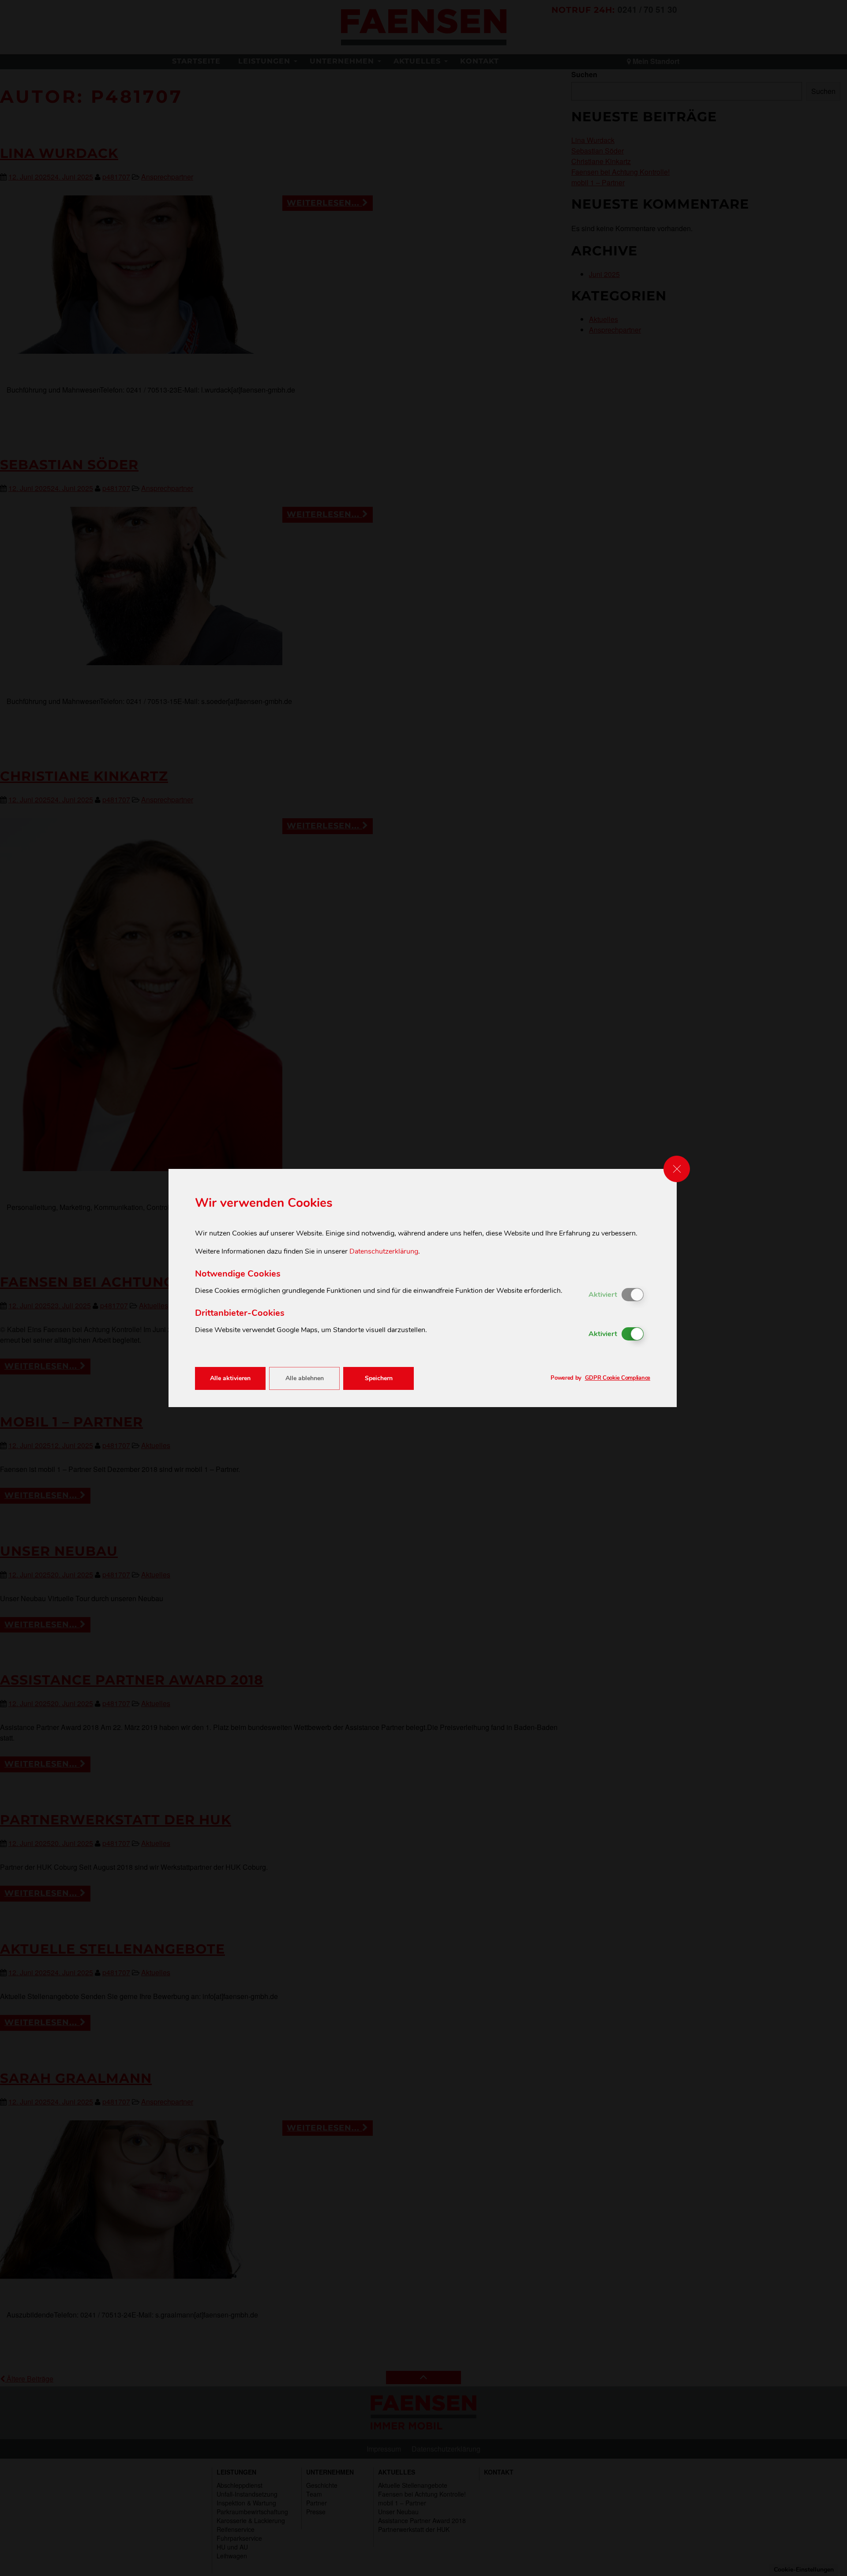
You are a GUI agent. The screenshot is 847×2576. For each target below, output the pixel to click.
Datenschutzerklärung (384, 1251)
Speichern (379, 1378)
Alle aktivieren (230, 1378)
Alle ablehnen (305, 1378)
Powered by (600, 1378)
